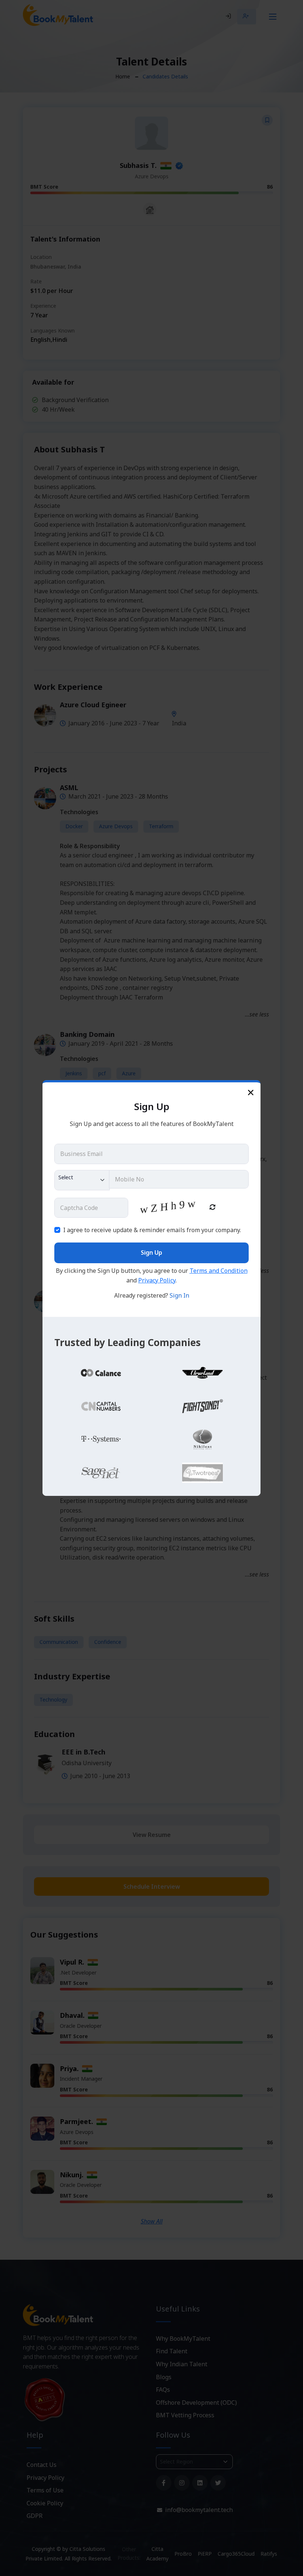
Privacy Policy (157, 1280)
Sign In (179, 1295)
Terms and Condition (219, 1271)
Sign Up (151, 1252)
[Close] (251, 1092)
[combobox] (82, 1180)
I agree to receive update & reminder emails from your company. (152, 1230)
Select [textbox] (66, 1177)
